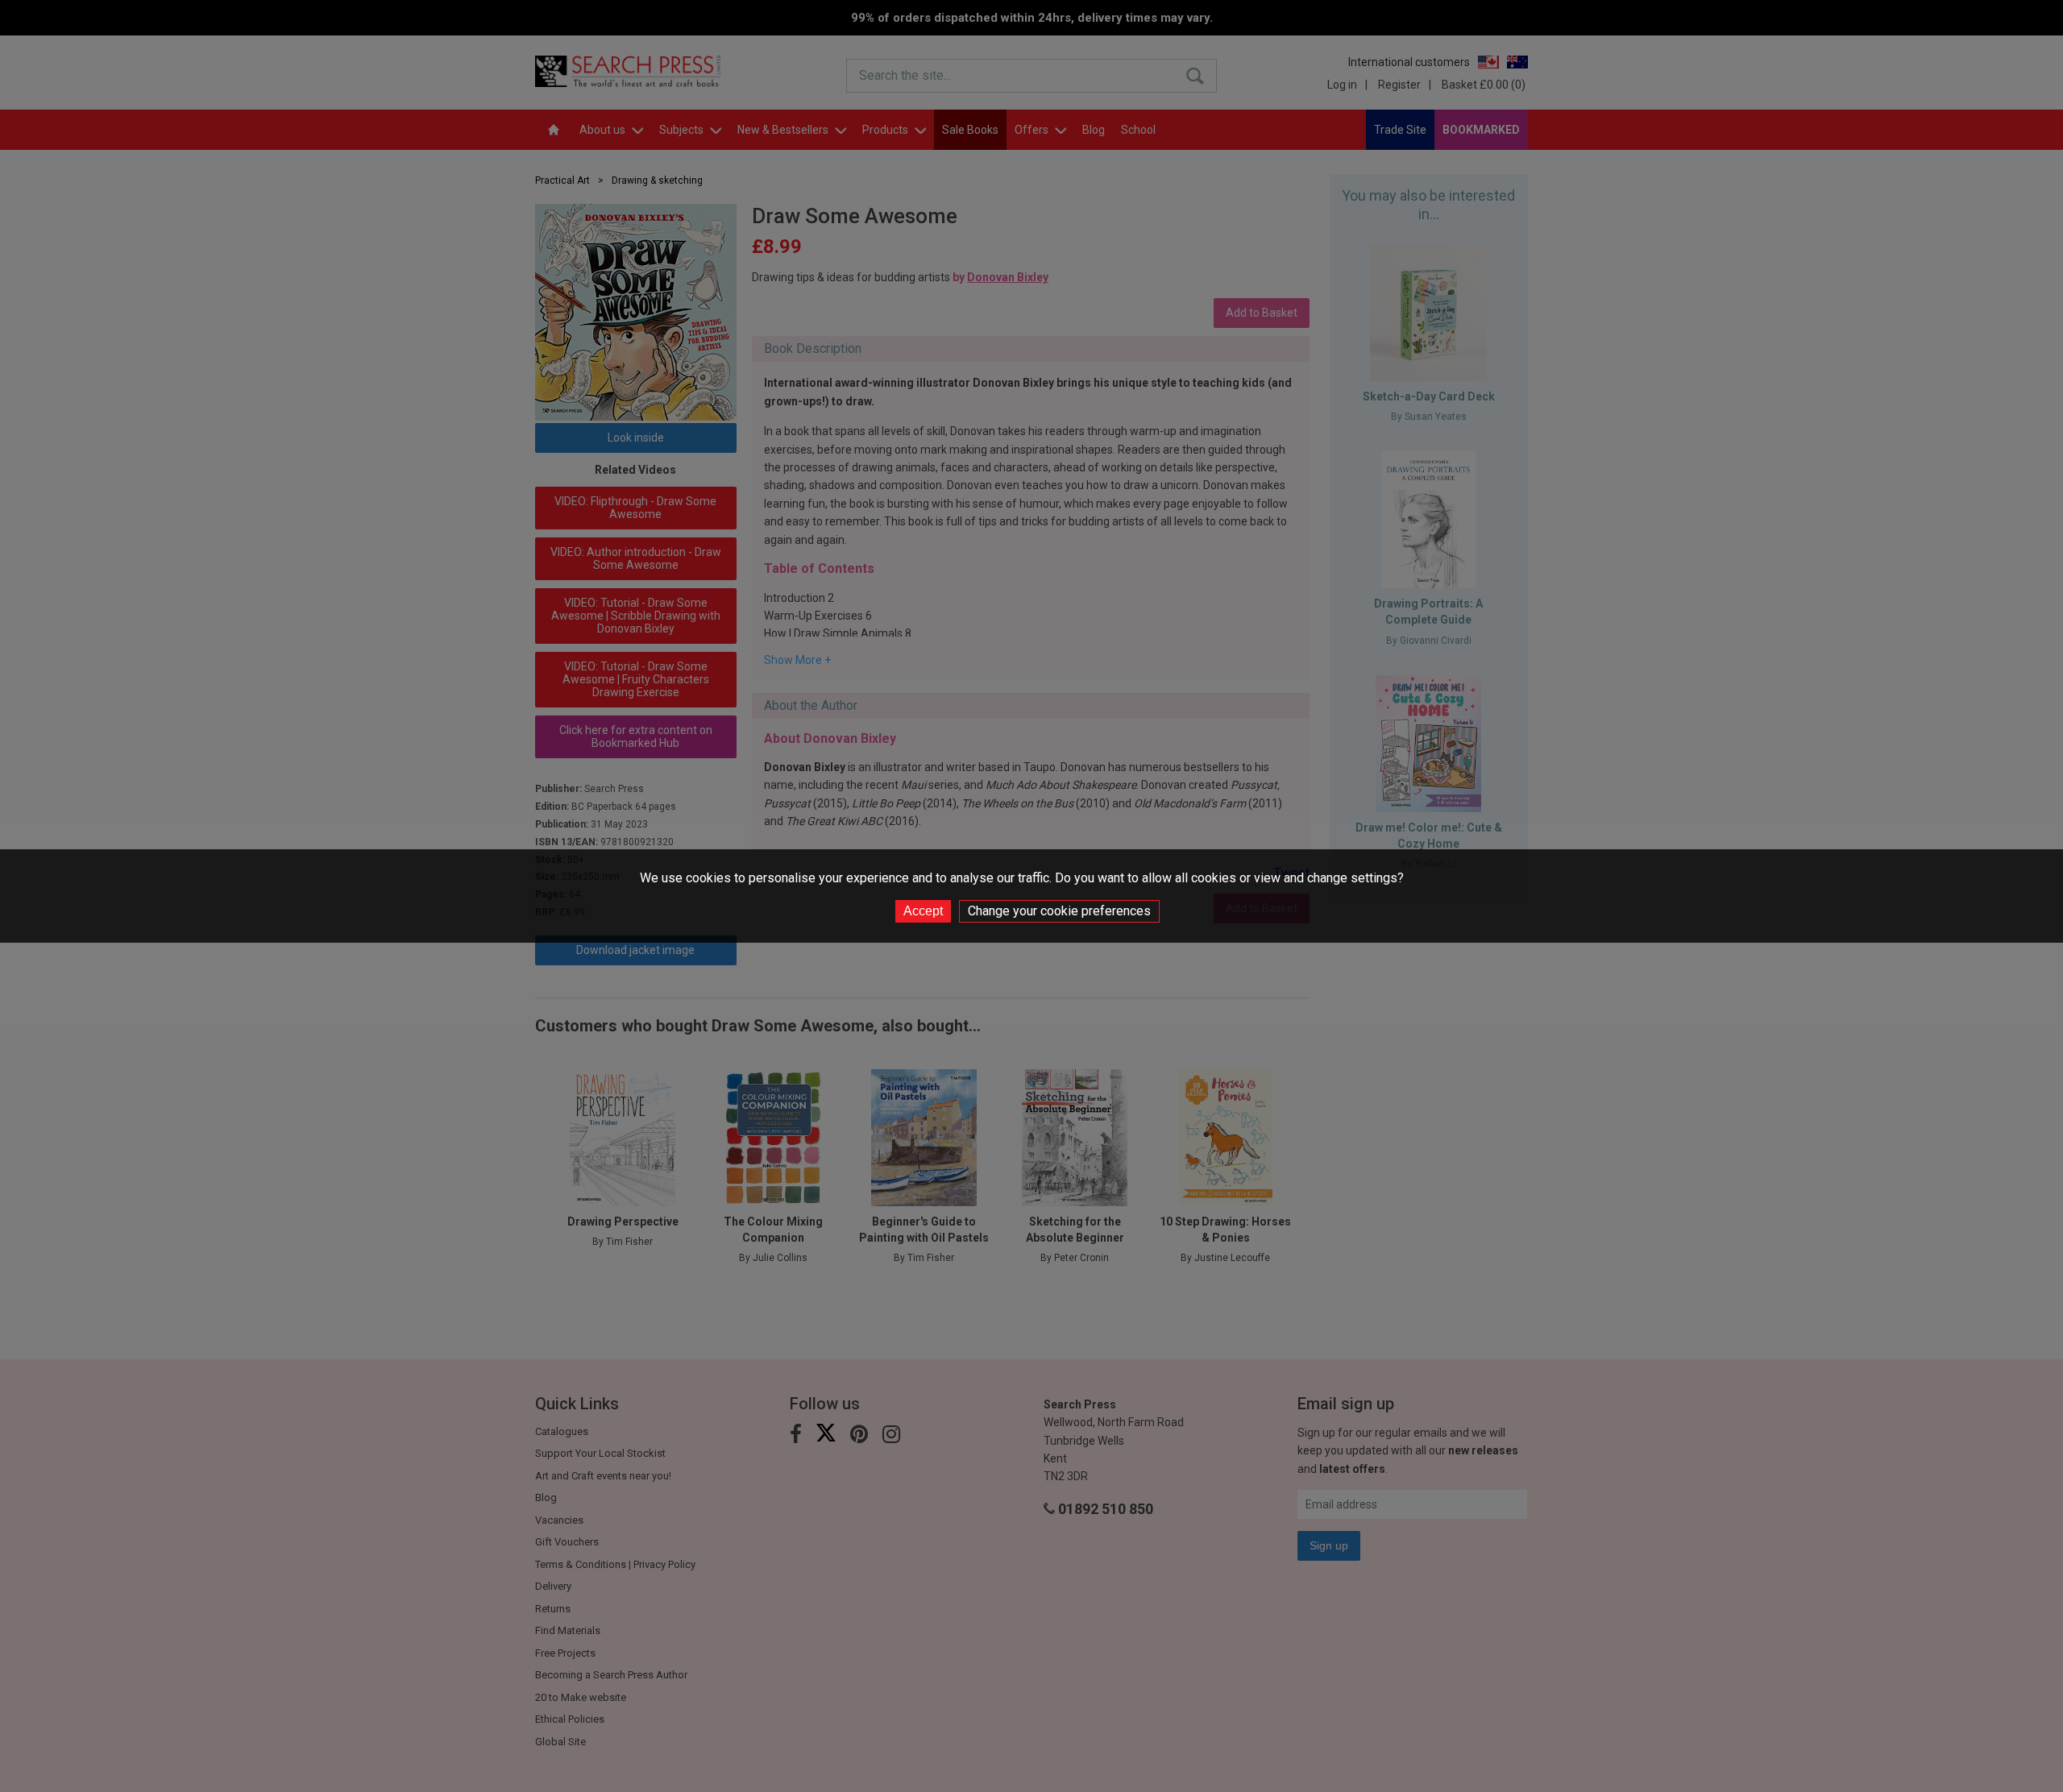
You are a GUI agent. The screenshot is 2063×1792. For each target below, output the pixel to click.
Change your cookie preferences (1059, 911)
